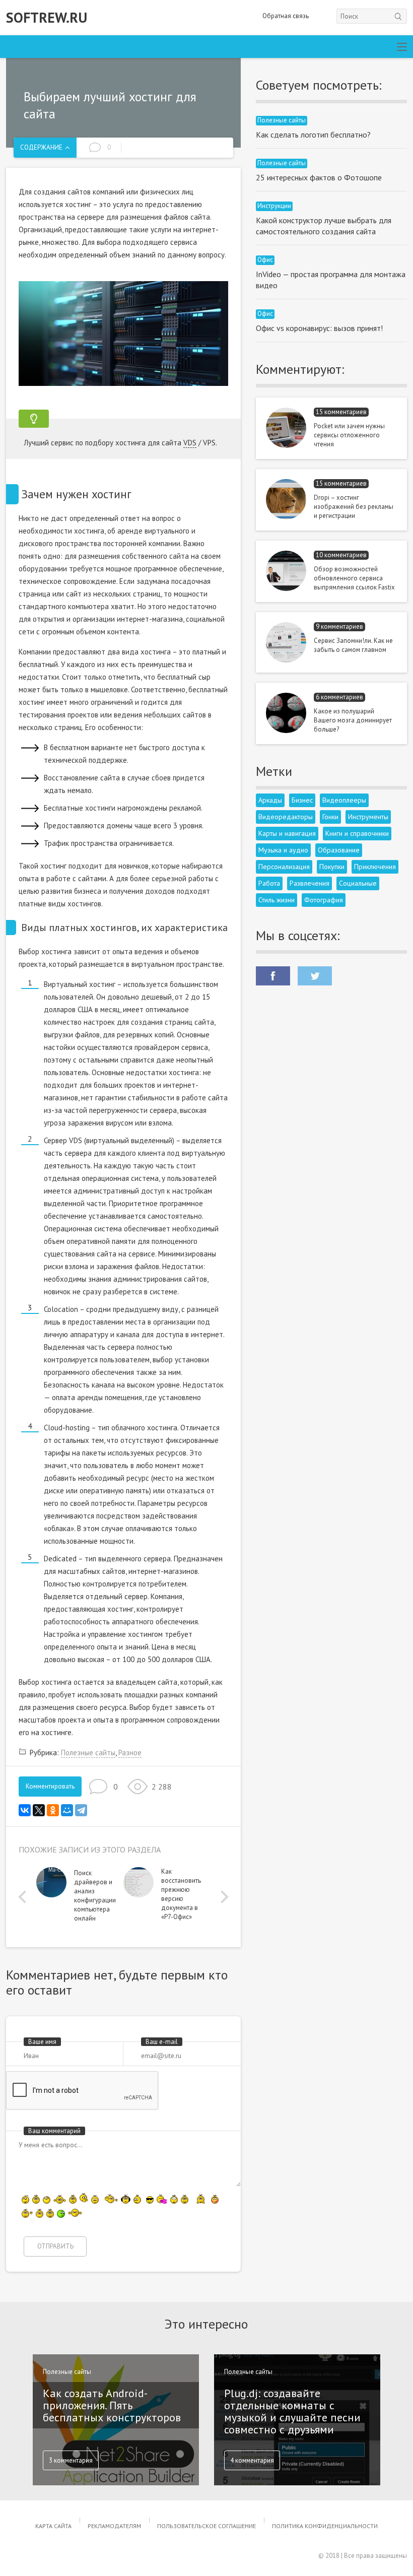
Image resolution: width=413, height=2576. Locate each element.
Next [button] (222, 1897)
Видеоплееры (344, 800)
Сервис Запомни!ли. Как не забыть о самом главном (353, 645)
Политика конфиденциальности (325, 2526)
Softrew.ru (47, 18)
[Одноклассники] (53, 1810)
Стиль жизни (277, 900)
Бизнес (302, 800)
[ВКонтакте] (25, 1810)
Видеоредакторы (286, 817)
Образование (339, 850)
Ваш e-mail (162, 2042)
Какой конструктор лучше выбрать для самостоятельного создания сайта (324, 226)
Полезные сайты (88, 1753)
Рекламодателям (114, 2526)
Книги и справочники (357, 833)
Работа (269, 883)
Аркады (270, 800)
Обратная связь (286, 16)
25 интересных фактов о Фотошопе (319, 177)
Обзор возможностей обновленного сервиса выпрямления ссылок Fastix (354, 578)
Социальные (358, 883)
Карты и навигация (287, 833)
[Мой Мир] (67, 1810)
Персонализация (284, 867)
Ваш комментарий (54, 2131)
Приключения (375, 867)
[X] (39, 1810)
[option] (80, 1898)
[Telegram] (81, 1810)
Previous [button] (25, 1897)
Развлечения (309, 883)
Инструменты (368, 817)
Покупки (332, 867)
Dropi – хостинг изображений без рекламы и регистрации (354, 507)
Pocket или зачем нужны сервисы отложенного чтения (349, 435)
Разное (130, 1753)
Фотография (324, 900)
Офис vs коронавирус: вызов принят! (319, 328)
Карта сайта (53, 2526)
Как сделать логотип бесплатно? (313, 135)
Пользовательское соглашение (206, 2526)
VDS (190, 443)
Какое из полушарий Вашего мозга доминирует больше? (353, 720)
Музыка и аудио (283, 850)
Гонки (330, 817)
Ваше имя (42, 2042)
